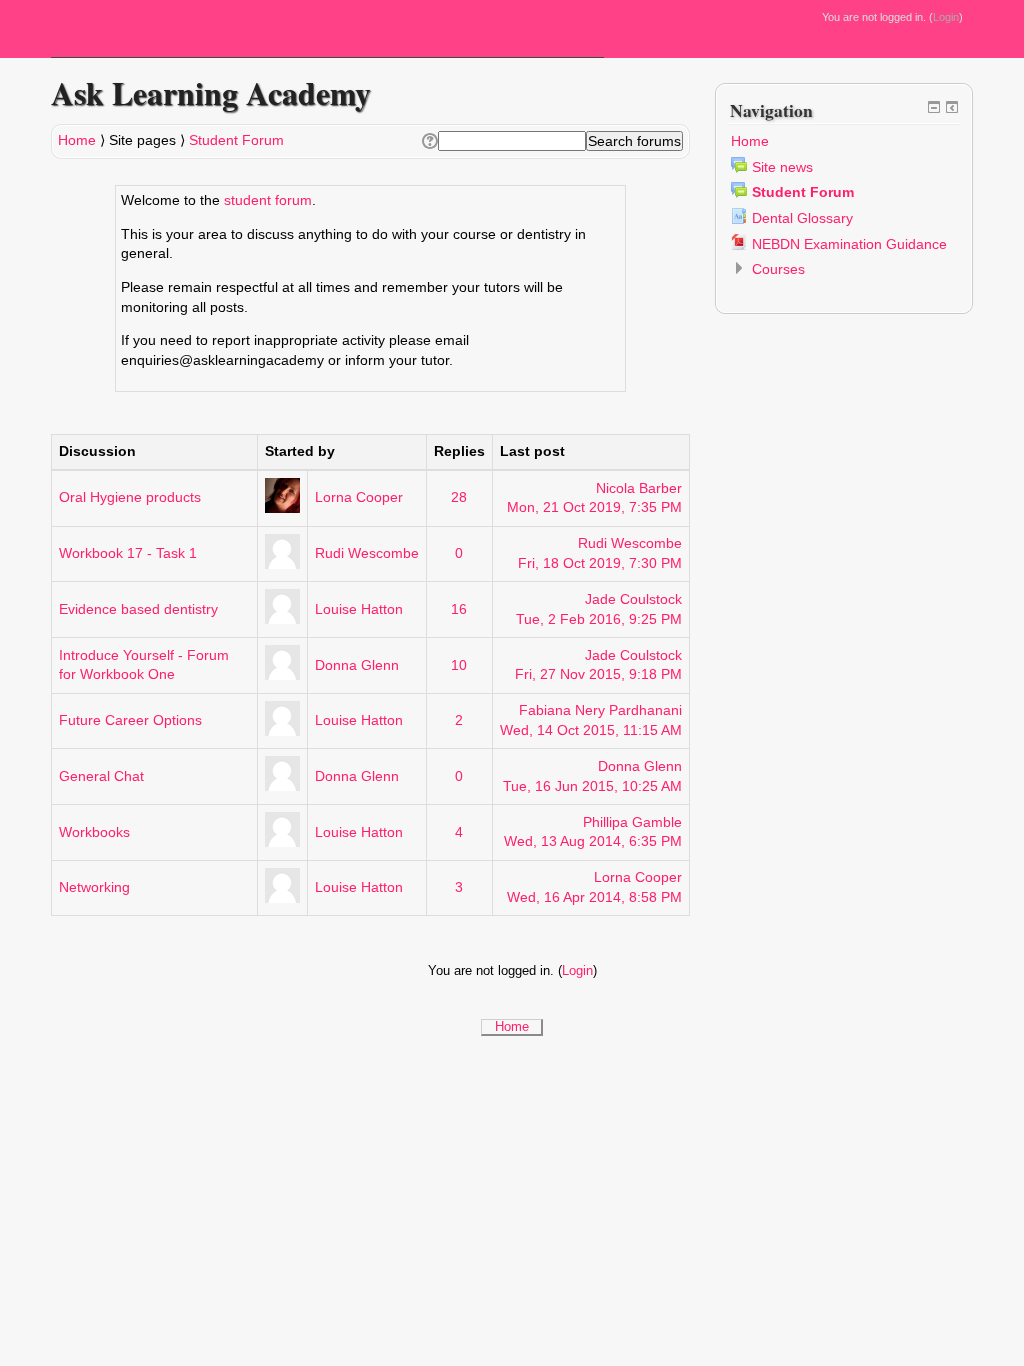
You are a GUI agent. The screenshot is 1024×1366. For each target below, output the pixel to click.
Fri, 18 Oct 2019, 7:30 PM (600, 563)
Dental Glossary (802, 218)
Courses (778, 269)
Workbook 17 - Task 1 (128, 553)
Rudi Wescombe (367, 553)
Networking (94, 887)
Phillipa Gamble (632, 822)
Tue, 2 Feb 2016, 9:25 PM (599, 619)
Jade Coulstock (633, 599)
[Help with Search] (428, 141)
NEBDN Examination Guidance (849, 244)
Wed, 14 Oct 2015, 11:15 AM (591, 730)
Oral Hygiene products (130, 497)
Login (946, 17)
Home (77, 140)
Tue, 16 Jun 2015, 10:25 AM (592, 786)
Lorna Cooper (359, 497)
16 (459, 609)
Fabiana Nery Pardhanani (600, 710)
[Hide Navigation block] (934, 107)
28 (459, 497)
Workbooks (94, 832)
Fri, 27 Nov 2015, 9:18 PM (598, 674)
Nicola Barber (639, 488)
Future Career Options (130, 720)
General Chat (101, 776)
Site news (782, 167)
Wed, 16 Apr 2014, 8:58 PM (594, 897)
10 (459, 665)
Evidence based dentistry (138, 609)
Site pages (142, 140)
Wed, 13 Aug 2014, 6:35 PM (593, 841)
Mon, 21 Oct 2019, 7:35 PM (594, 507)
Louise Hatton (359, 609)
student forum (268, 200)
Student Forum (236, 140)
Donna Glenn (357, 665)
